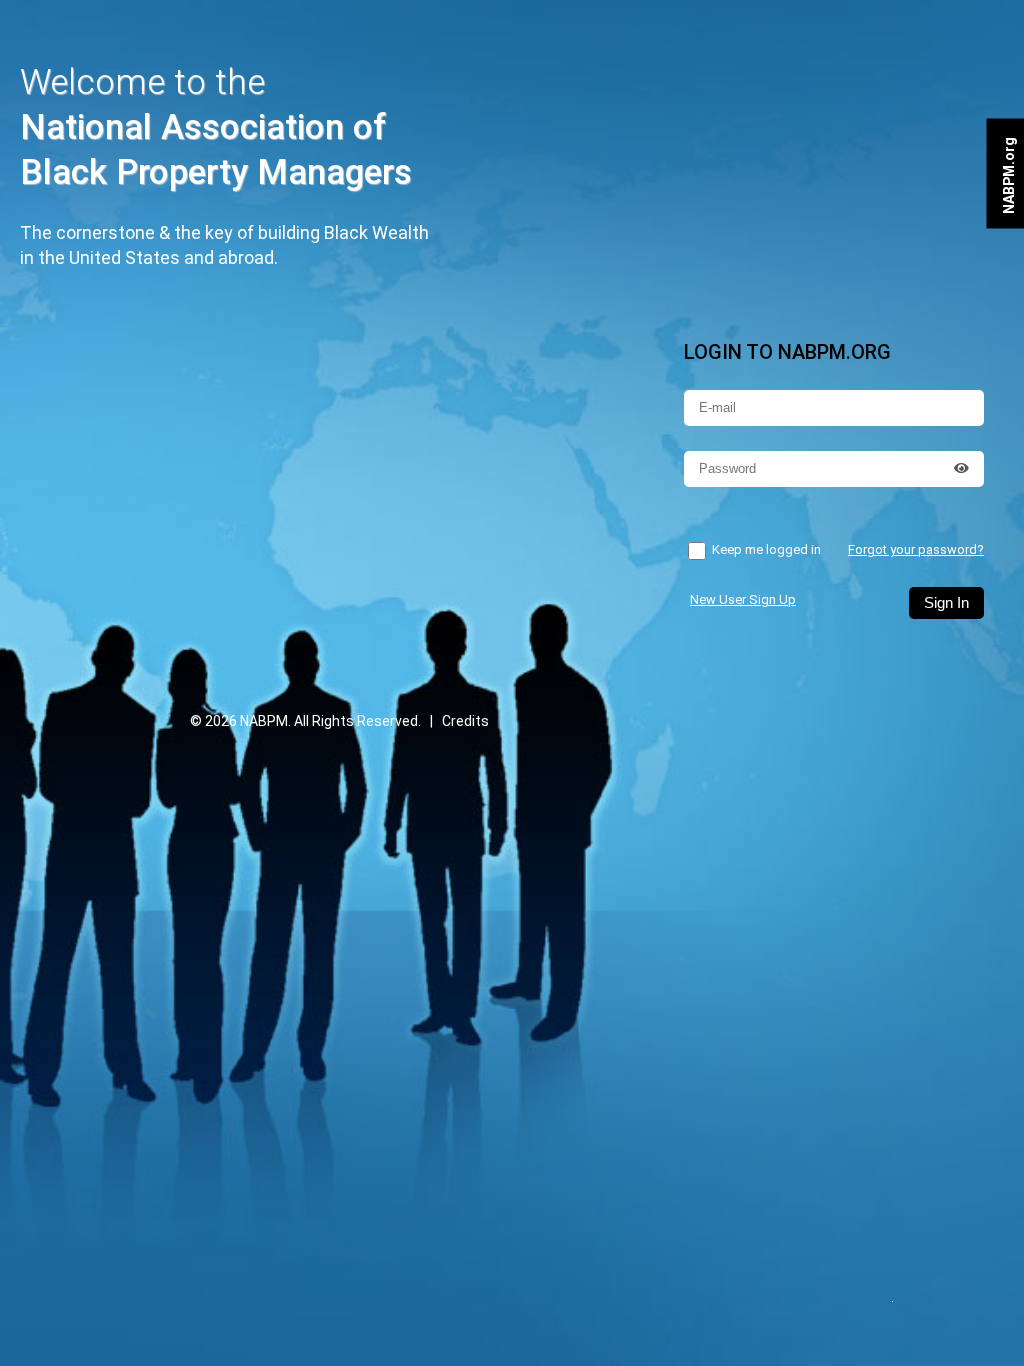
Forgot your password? (916, 549)
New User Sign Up (743, 599)
